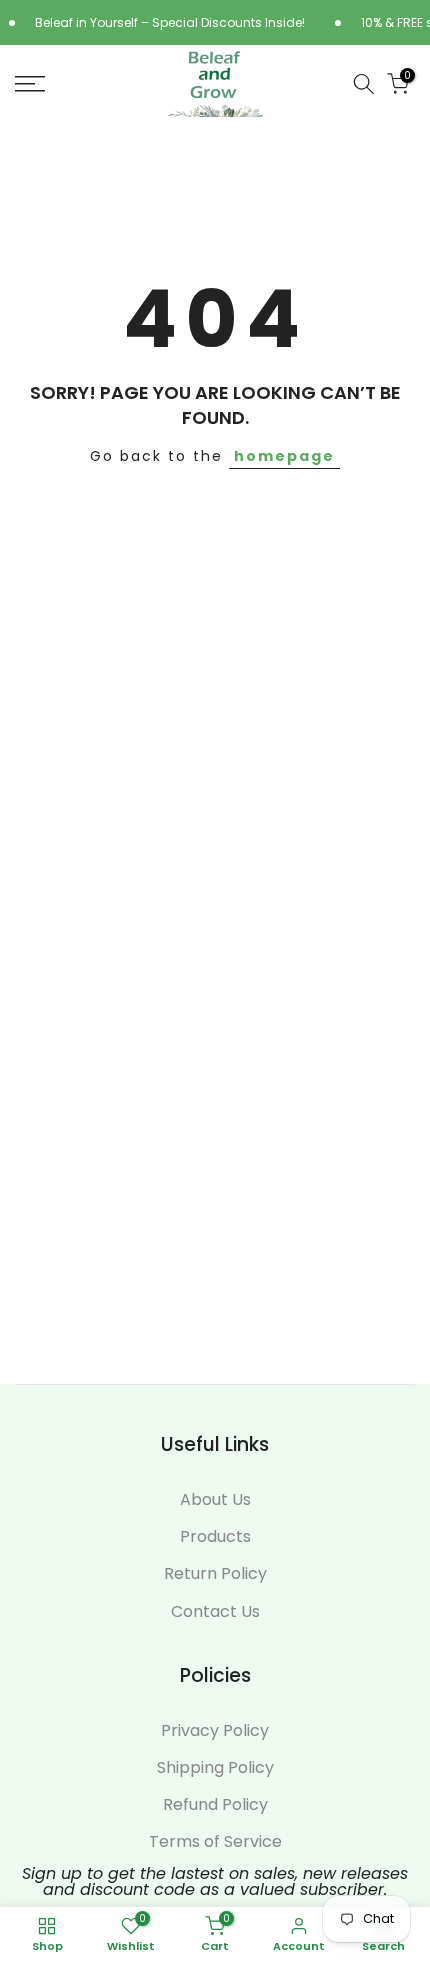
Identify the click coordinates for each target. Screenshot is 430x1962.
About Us (215, 1500)
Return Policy (215, 1574)
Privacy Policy (215, 1731)
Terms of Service (215, 1842)
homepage (284, 456)
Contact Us (215, 1612)
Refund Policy (215, 1805)
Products (215, 1537)
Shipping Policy (215, 1768)
